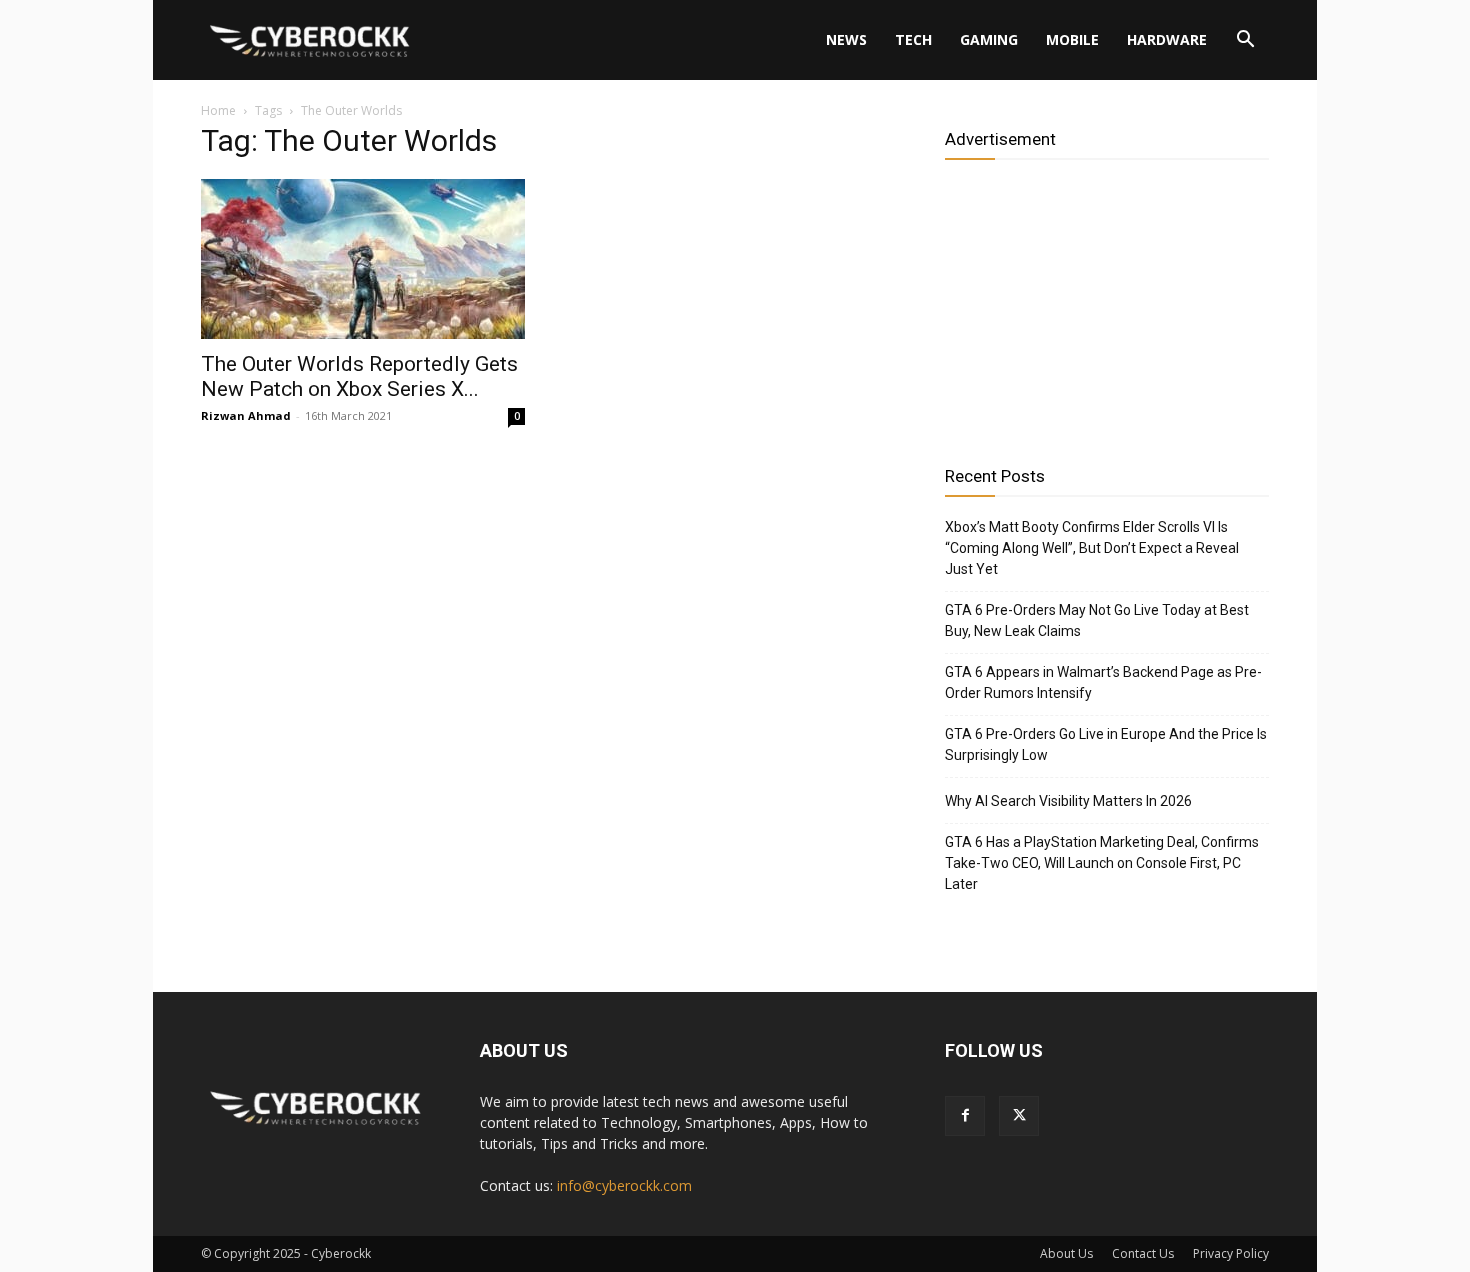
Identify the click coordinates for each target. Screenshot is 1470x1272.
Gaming (989, 39)
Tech (913, 39)
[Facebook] (965, 1116)
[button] (1245, 41)
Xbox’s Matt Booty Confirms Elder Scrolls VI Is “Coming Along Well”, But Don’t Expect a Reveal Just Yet (1092, 548)
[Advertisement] (1107, 305)
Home (218, 110)
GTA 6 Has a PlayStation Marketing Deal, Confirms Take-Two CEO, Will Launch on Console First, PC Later (1102, 863)
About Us (1066, 1253)
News (846, 39)
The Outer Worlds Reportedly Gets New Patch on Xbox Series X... (359, 376)
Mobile (1072, 39)
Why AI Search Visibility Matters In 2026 (1068, 801)
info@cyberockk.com (624, 1185)
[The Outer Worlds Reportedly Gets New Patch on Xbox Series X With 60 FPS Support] (363, 259)
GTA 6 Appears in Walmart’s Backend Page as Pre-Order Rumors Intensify (1103, 682)
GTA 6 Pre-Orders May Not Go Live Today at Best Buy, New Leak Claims (1097, 620)
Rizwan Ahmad (246, 415)
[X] (1019, 1116)
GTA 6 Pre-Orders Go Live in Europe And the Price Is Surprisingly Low (1106, 744)
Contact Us (1143, 1253)
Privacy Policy (1231, 1253)
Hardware (1167, 39)
